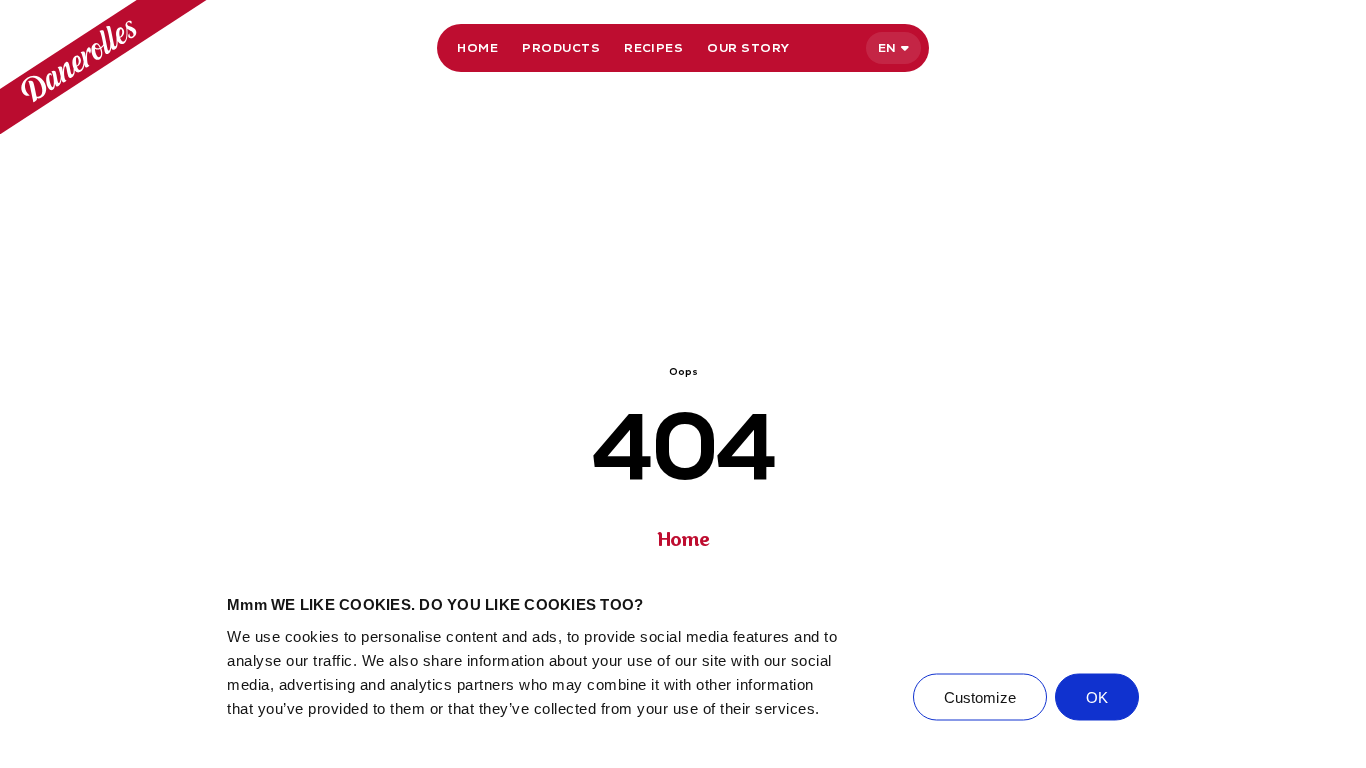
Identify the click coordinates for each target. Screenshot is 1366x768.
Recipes (653, 48)
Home (477, 48)
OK (1097, 696)
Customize (980, 696)
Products (561, 48)
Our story (748, 48)
